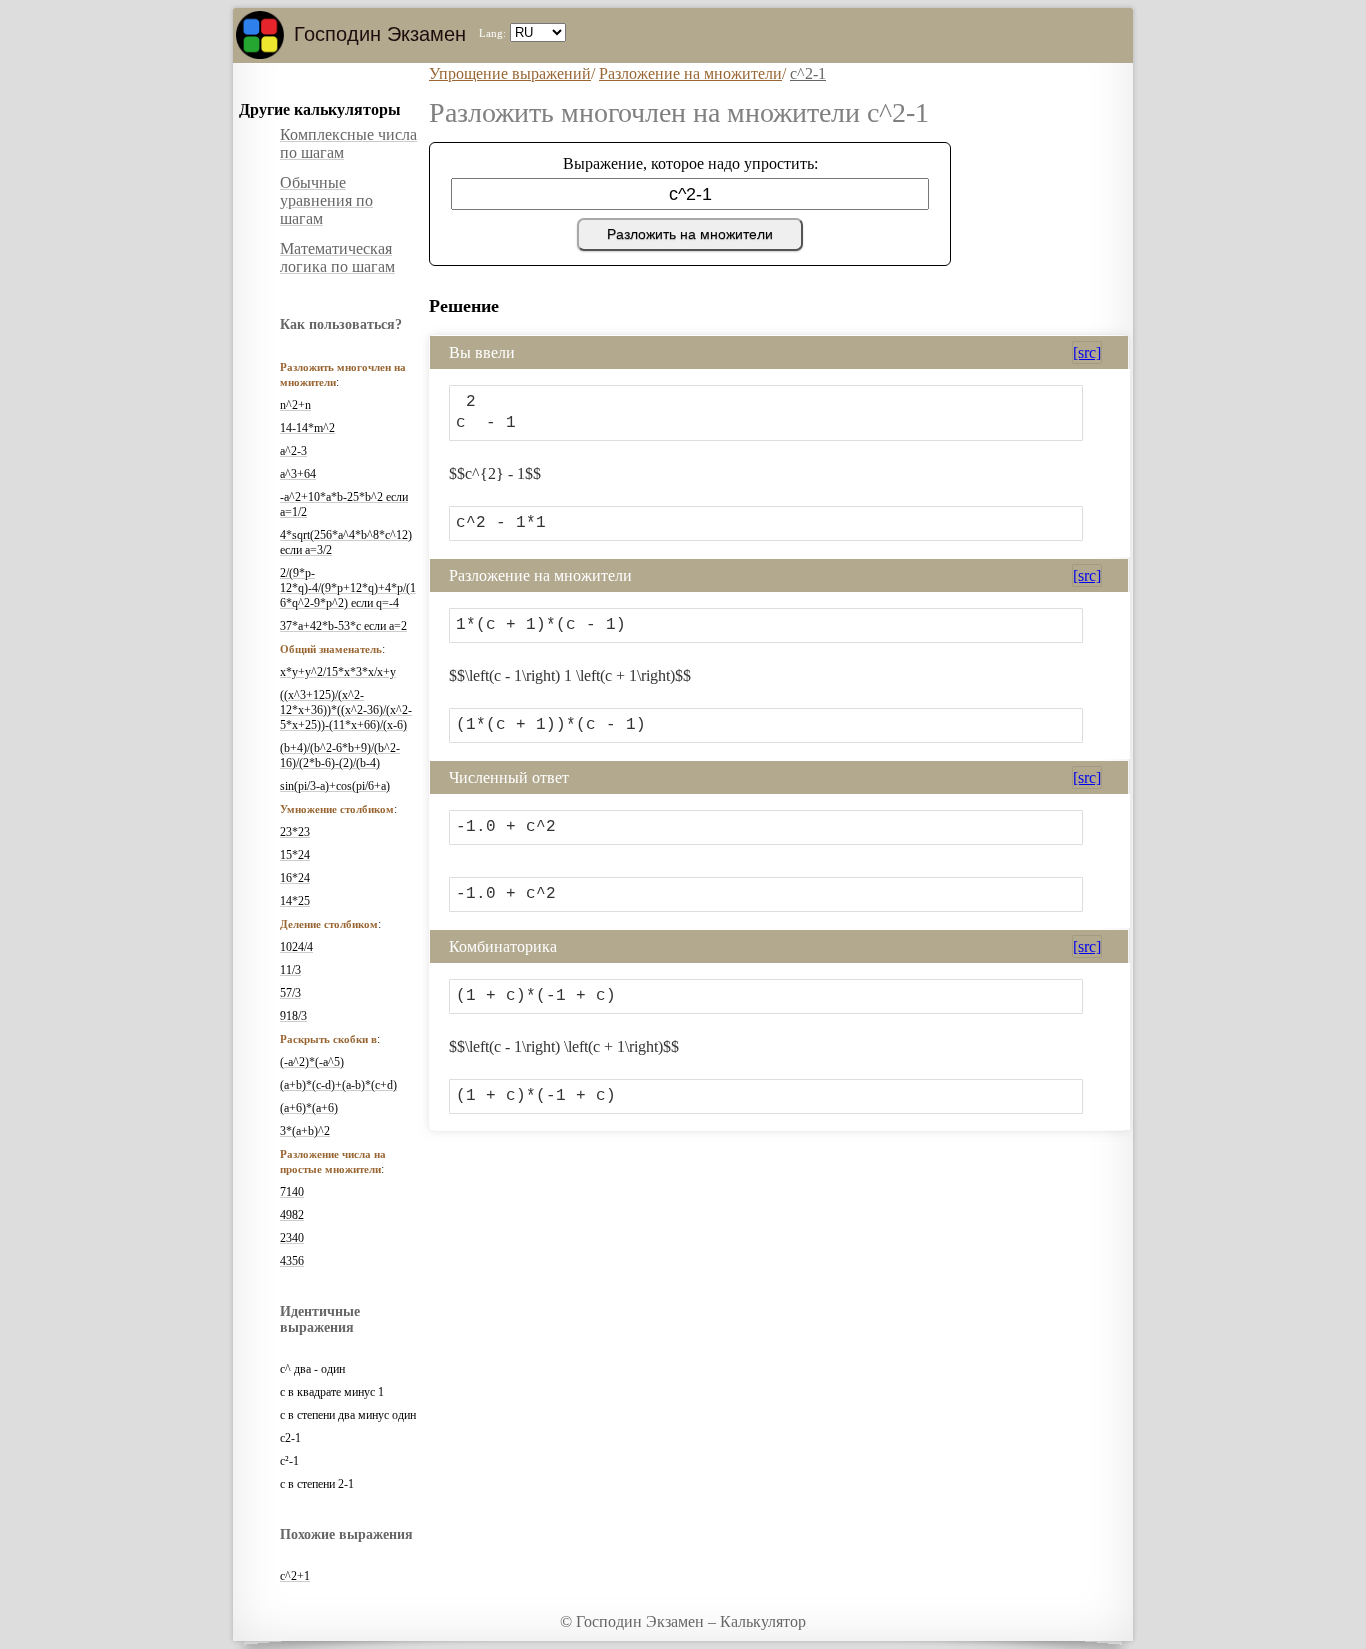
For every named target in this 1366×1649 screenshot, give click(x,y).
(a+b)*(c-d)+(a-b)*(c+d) (338, 1085)
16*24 (295, 878)
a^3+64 (298, 474)
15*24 (295, 855)
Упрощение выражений (510, 73)
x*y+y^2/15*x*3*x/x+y (338, 672)
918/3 (293, 1016)
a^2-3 (293, 451)
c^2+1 (295, 1576)
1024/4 (296, 947)
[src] (1087, 352)
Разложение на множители (690, 73)
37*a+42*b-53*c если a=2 (343, 626)
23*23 (295, 832)
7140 (292, 1192)
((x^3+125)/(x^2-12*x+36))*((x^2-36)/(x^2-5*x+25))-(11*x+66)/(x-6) (346, 710)
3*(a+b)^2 (305, 1131)
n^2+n (295, 405)
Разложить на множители (690, 234)
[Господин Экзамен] (260, 35)
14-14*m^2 (307, 428)
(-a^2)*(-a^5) (312, 1062)
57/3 (290, 993)
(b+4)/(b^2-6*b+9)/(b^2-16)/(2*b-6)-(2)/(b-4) (340, 755)
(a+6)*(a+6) (309, 1108)
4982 (292, 1215)
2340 (292, 1238)
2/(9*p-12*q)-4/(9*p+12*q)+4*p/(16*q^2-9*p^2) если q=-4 (348, 588)
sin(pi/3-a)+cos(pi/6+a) (335, 786)
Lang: (492, 33)
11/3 (290, 970)
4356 (292, 1261)
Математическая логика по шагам (337, 257)
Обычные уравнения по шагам (326, 200)
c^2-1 (808, 73)
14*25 (295, 901)
